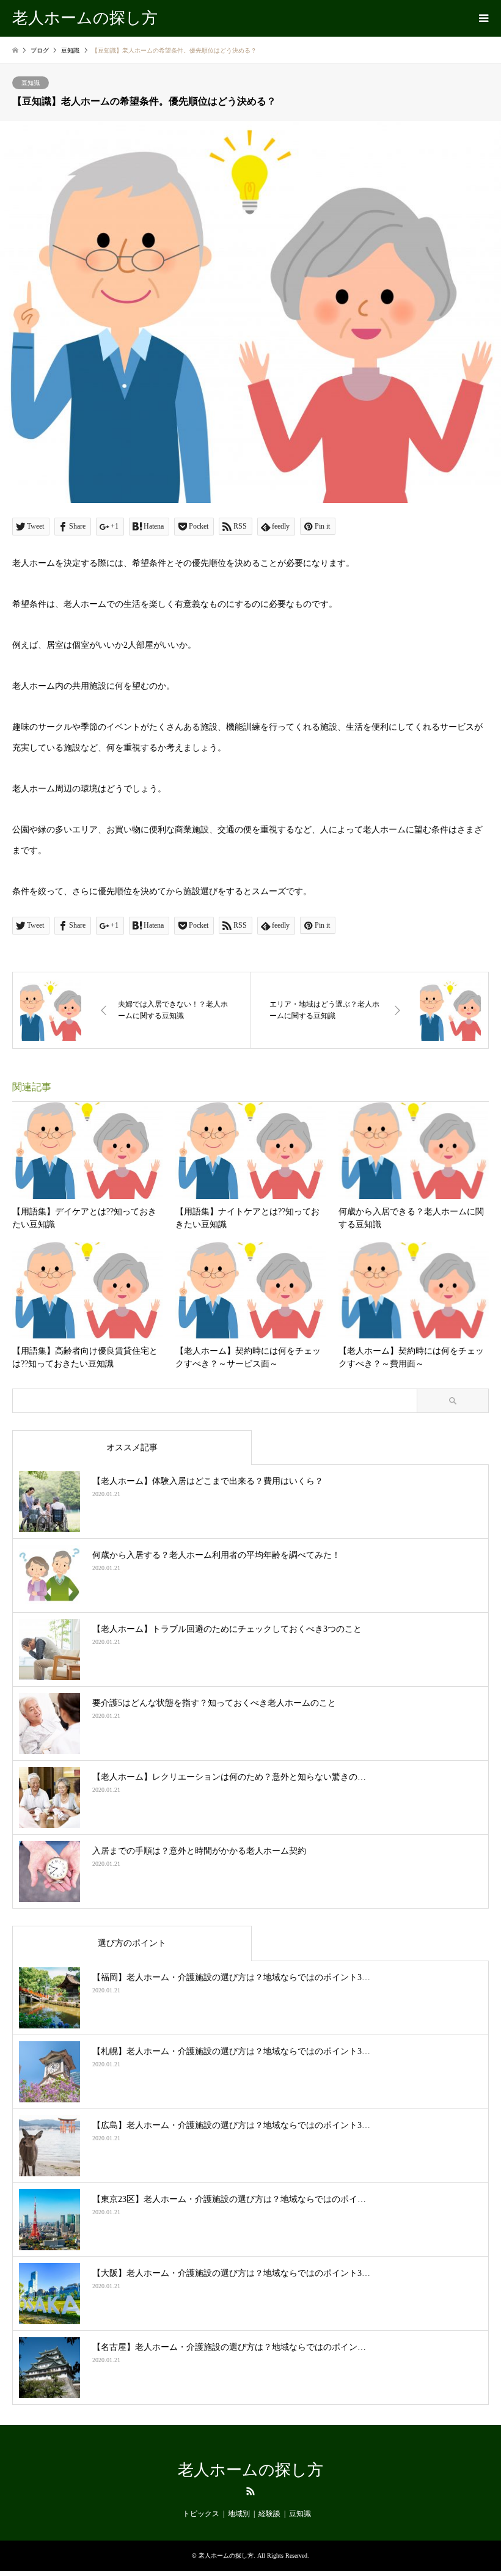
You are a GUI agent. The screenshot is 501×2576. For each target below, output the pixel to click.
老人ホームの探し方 (250, 2470)
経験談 (269, 2514)
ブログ (40, 50)
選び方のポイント (132, 1943)
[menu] (483, 18)
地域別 (239, 2514)
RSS (250, 2491)
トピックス (201, 2514)
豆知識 (31, 83)
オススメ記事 (132, 1448)
